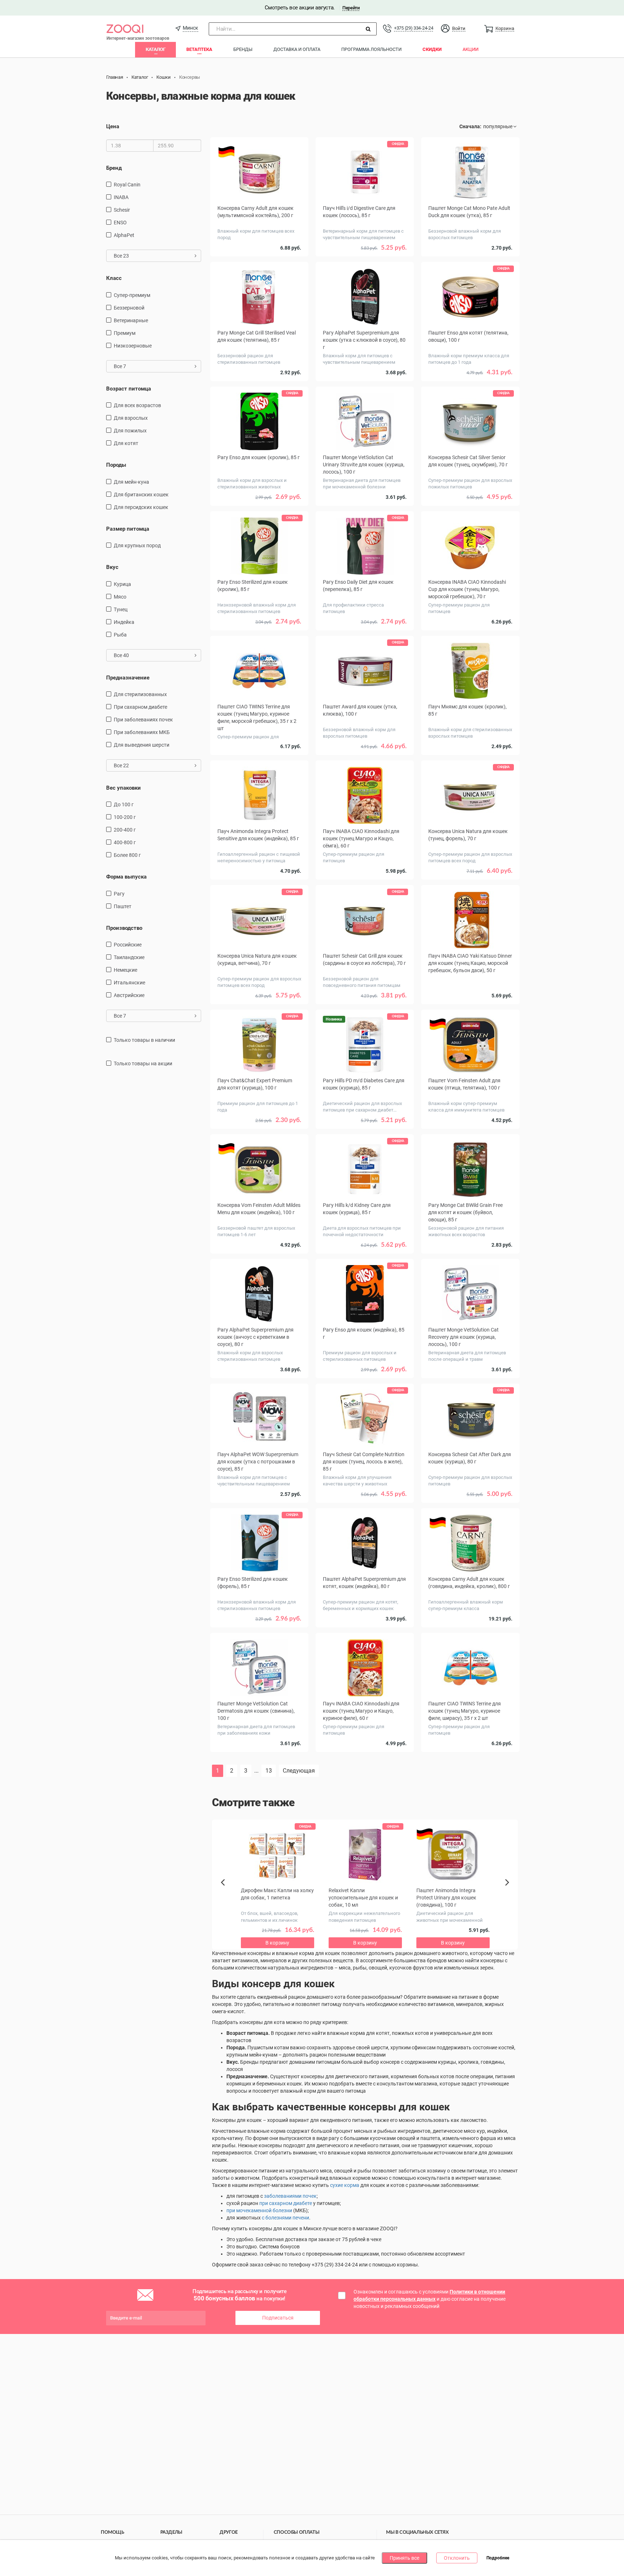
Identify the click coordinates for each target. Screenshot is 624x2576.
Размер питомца (128, 529)
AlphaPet (124, 235)
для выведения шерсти (142, 745)
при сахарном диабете (140, 707)
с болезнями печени (285, 2218)
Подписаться (278, 2318)
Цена (113, 126)
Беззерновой (129, 308)
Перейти (351, 8)
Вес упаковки (123, 788)
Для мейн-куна (131, 482)
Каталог (155, 49)
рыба (120, 635)
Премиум (125, 333)
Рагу (119, 894)
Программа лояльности (371, 49)
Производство (124, 928)
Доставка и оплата (297, 49)
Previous (226, 1895)
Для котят (126, 443)
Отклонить (457, 2558)
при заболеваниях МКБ (142, 732)
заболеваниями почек (290, 2196)
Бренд (114, 168)
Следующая (299, 1771)
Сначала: (470, 126)
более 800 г (127, 855)
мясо (120, 597)
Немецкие (125, 970)
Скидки (432, 49)
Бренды (243, 49)
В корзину (365, 1768)
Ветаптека (199, 49)
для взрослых (131, 418)
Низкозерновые (133, 346)
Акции (471, 49)
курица (122, 584)
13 (269, 1771)
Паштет (123, 906)
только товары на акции (143, 1063)
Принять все (404, 2558)
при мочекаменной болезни (259, 2210)
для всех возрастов (137, 405)
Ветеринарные (131, 320)
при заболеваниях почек (143, 720)
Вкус (112, 567)
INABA (121, 197)
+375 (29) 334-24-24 (413, 28)
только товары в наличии (144, 1040)
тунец (121, 609)
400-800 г (125, 842)
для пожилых (130, 431)
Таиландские (129, 957)
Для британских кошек (141, 495)
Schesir (122, 210)
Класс (114, 278)
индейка (124, 622)
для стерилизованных (140, 694)
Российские (128, 945)
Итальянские (129, 983)
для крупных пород (137, 545)
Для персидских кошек (141, 507)
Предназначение (128, 678)
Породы (116, 465)
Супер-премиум (132, 295)
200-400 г (125, 830)
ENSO (120, 223)
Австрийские (129, 995)
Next (508, 1890)
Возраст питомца (129, 389)
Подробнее (498, 2558)
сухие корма (345, 2185)
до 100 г (124, 804)
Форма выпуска (126, 877)
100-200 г (125, 817)
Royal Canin (127, 185)
